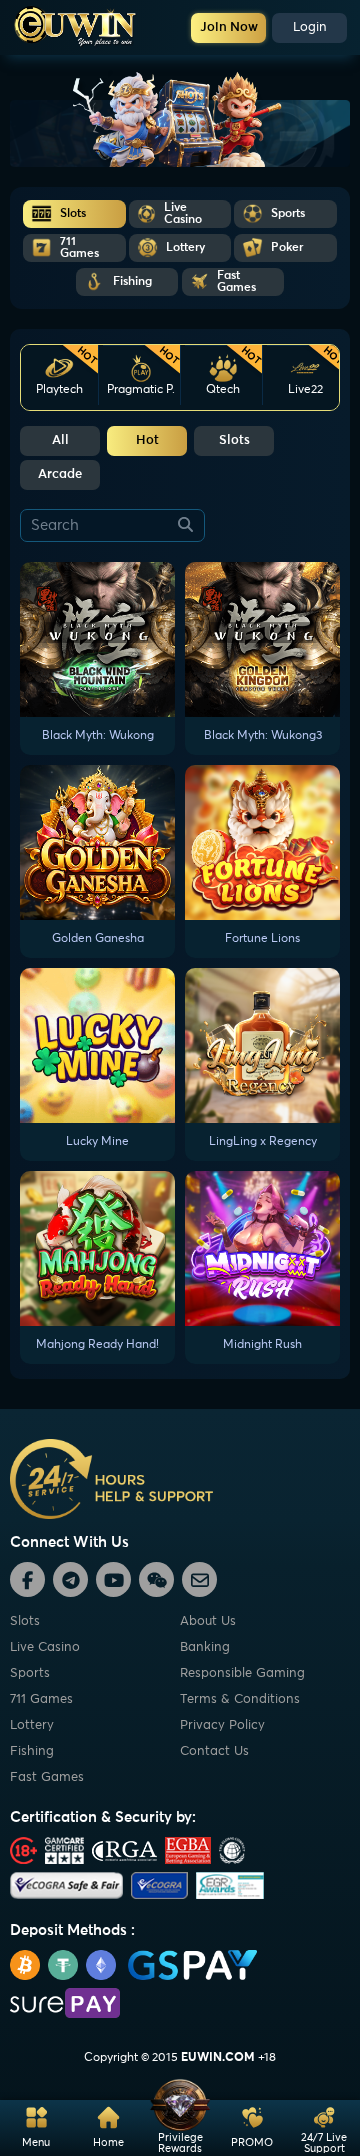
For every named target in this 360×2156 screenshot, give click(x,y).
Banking (205, 1647)
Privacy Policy (222, 1725)
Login (310, 27)
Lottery (32, 1725)
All (60, 440)
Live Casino (45, 1647)
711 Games (41, 1699)
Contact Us (214, 1751)
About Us (208, 1621)
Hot (147, 440)
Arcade (60, 474)
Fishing (32, 1751)
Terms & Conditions (240, 1699)
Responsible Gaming (242, 1673)
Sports (30, 1673)
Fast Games (47, 1777)
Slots (234, 440)
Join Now (229, 27)
